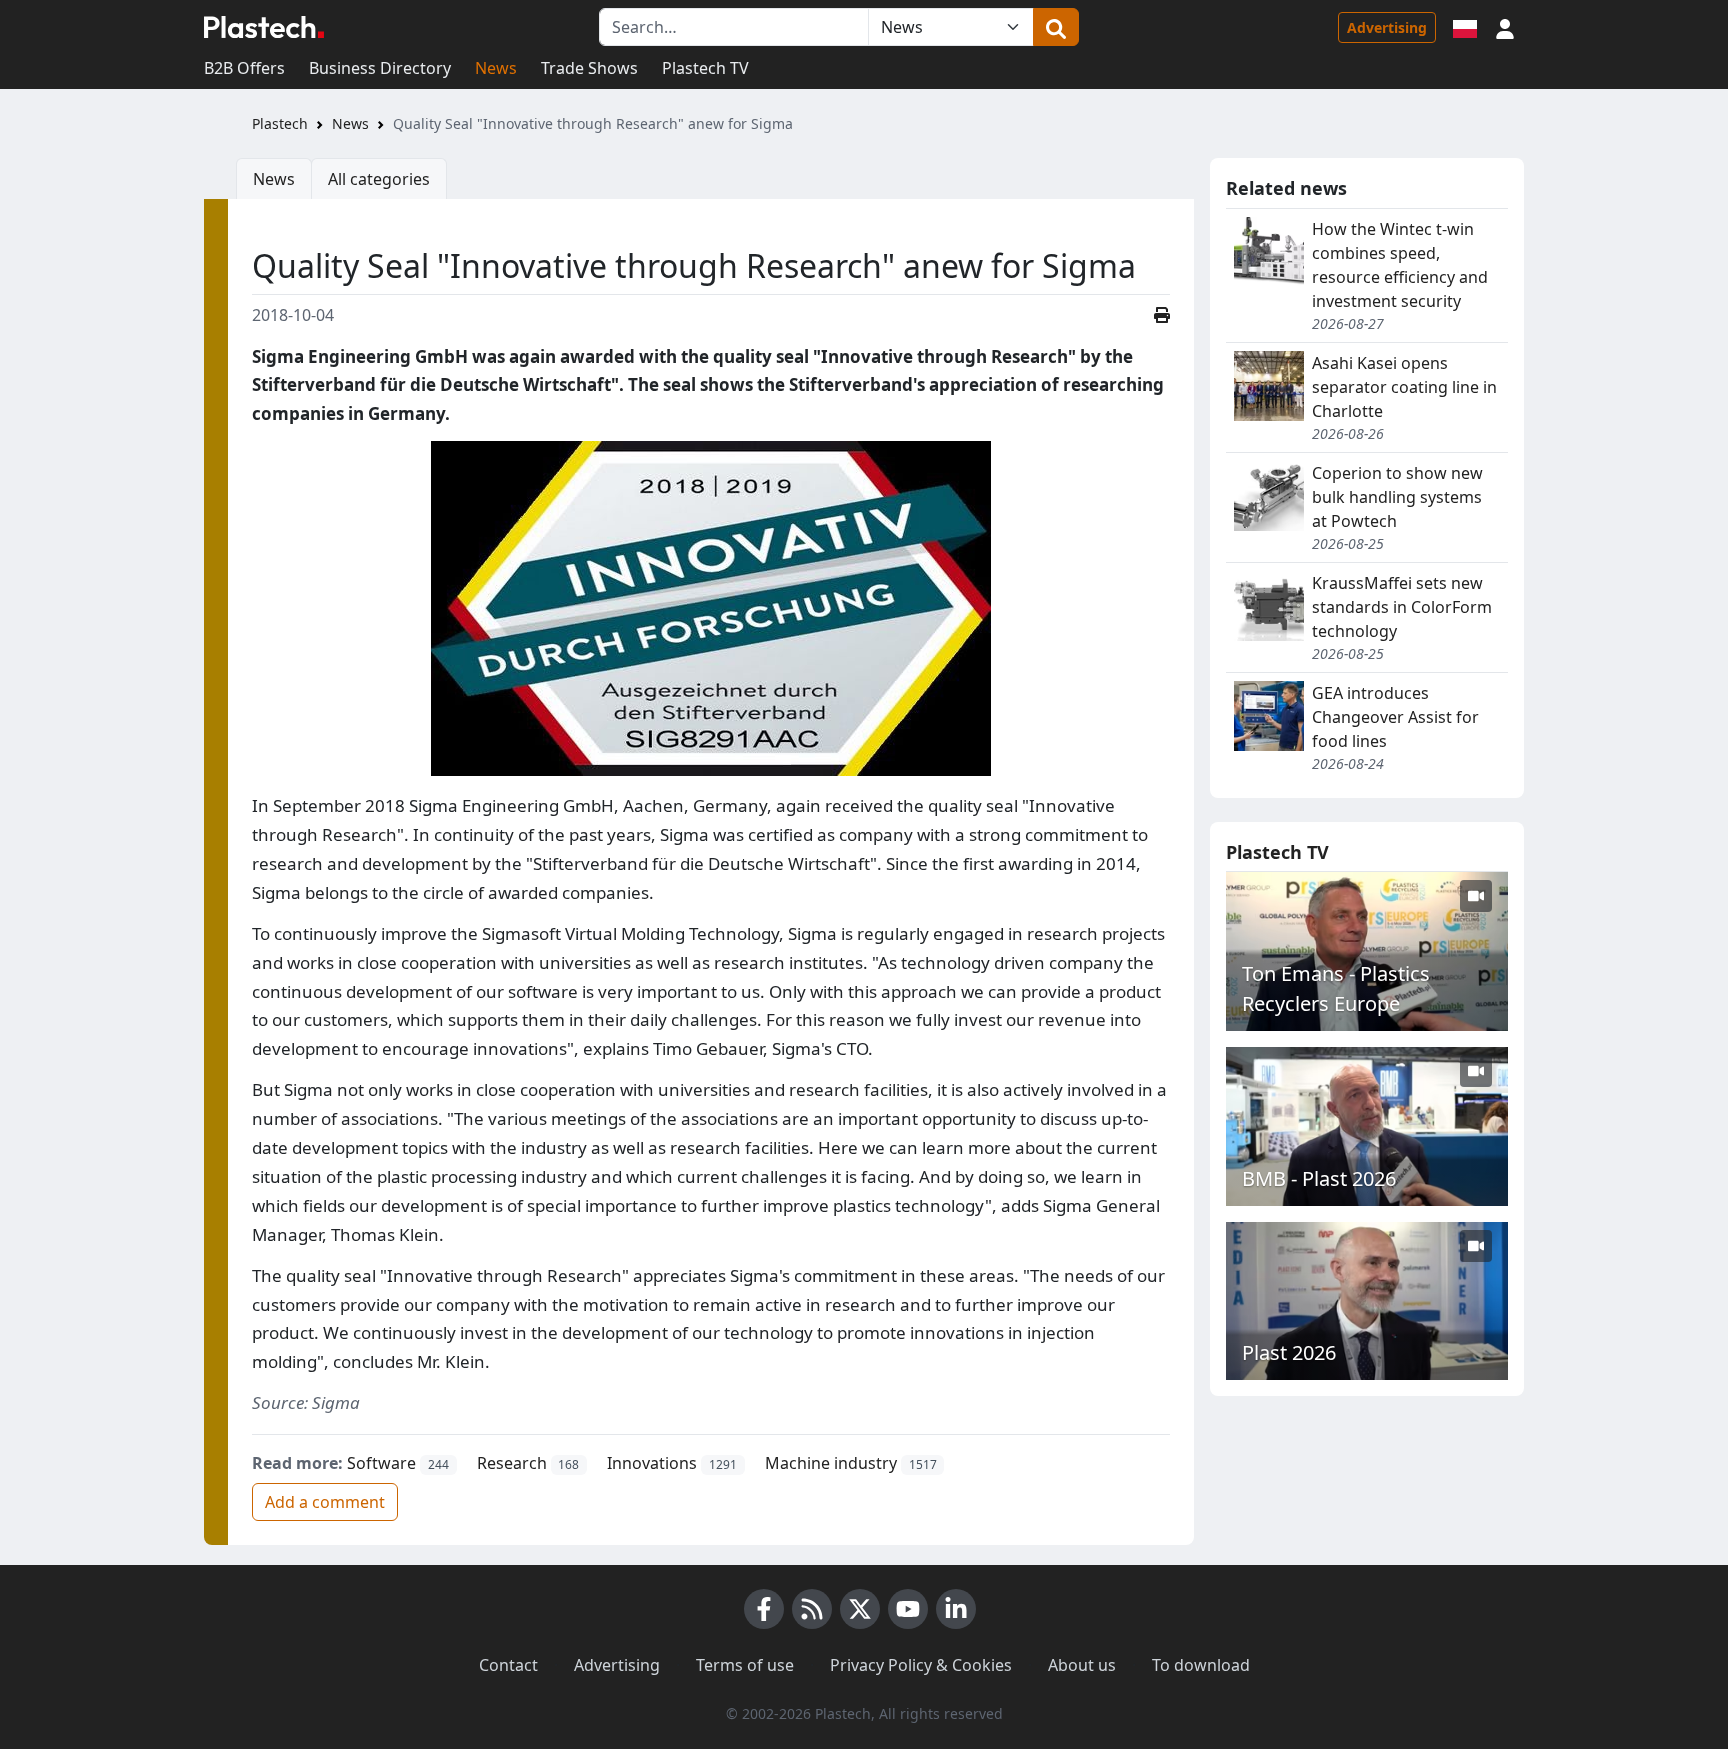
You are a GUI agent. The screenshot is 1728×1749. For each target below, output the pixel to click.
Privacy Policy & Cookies (921, 1665)
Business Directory (380, 68)
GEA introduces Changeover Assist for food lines (1395, 717)
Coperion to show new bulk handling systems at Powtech (1397, 497)
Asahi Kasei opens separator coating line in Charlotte (1404, 387)
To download (1201, 1665)
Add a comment (325, 1502)
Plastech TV (705, 68)
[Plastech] (264, 27)
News (496, 68)
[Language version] (1465, 27)
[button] (1505, 27)
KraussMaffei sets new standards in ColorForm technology (1402, 607)
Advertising (1387, 27)
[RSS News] (812, 1609)
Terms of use (745, 1665)
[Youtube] (908, 1609)
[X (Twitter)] (860, 1609)
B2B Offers (244, 68)
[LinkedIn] (956, 1609)
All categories (379, 179)
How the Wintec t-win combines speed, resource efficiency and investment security (1400, 265)
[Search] (1056, 27)
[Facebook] (764, 1609)
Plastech (280, 123)
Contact (508, 1665)
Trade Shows (589, 68)
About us (1082, 1665)
